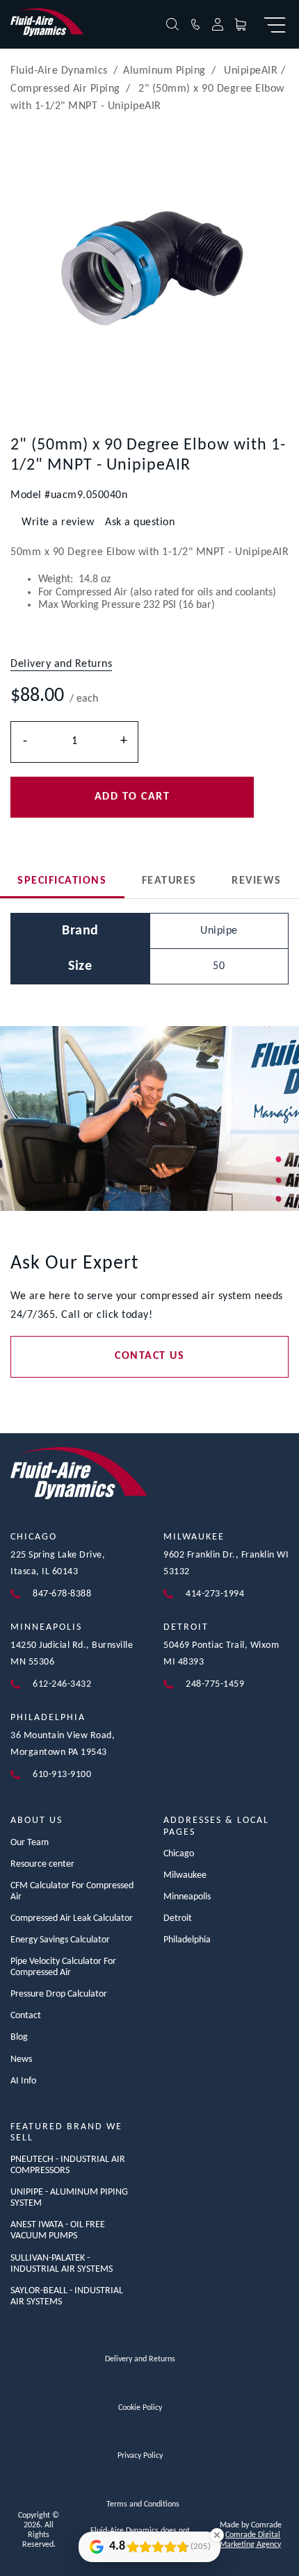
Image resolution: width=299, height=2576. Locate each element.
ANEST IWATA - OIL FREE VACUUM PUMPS (58, 2230)
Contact (26, 2016)
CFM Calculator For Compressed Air (72, 1891)
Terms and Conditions (143, 2504)
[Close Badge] (217, 2535)
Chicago (34, 1537)
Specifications (62, 881)
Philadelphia (48, 1718)
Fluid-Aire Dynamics (59, 71)
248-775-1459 (215, 1684)
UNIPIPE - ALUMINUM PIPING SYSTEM (69, 2198)
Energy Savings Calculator (60, 1940)
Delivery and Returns (140, 2359)
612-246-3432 (62, 1684)
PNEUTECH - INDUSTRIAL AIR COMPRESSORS (68, 2165)
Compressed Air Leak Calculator (72, 1918)
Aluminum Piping (164, 71)
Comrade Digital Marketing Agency (250, 2540)
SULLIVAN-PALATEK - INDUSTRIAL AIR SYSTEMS (62, 2264)
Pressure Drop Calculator (59, 1994)
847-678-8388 (62, 1594)
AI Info (23, 2081)
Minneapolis (46, 1627)
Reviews (257, 881)
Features (169, 881)
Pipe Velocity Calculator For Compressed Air (63, 1967)
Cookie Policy (140, 2408)
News (21, 2059)
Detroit (186, 1627)
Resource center (42, 1864)
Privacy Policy (140, 2456)
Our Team (30, 1843)
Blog (19, 2037)
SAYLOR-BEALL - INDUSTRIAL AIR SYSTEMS (67, 2296)
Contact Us (149, 1356)
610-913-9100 (62, 1775)
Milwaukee (194, 1537)
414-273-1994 (215, 1594)
